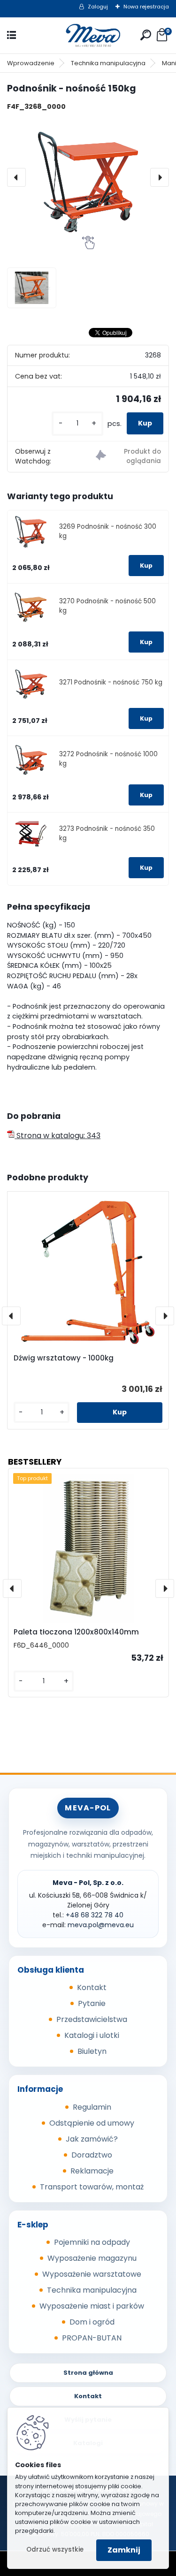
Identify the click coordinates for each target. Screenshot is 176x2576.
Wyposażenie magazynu (92, 2258)
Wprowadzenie (31, 63)
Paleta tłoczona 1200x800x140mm (76, 1632)
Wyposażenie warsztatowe (92, 2274)
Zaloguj (98, 7)
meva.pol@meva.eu (101, 1925)
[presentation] (16, 177)
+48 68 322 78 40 (95, 1915)
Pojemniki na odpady (92, 2242)
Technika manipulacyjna (108, 63)
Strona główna (88, 2373)
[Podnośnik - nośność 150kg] (88, 177)
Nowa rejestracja (146, 7)
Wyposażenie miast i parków (92, 2306)
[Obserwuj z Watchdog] (128, 457)
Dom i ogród (92, 2322)
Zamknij (124, 2550)
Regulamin (92, 2107)
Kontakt (92, 1987)
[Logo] (88, 35)
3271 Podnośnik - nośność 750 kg (111, 682)
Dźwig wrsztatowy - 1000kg (64, 1358)
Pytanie (92, 2003)
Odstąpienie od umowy (92, 2123)
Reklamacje (92, 2171)
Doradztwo (92, 2155)
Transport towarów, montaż (92, 2187)
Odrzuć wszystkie (55, 2549)
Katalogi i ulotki (92, 2035)
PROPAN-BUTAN (92, 2338)
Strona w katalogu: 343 (57, 1136)
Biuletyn (92, 2051)
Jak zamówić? (92, 2139)
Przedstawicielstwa (92, 2019)
